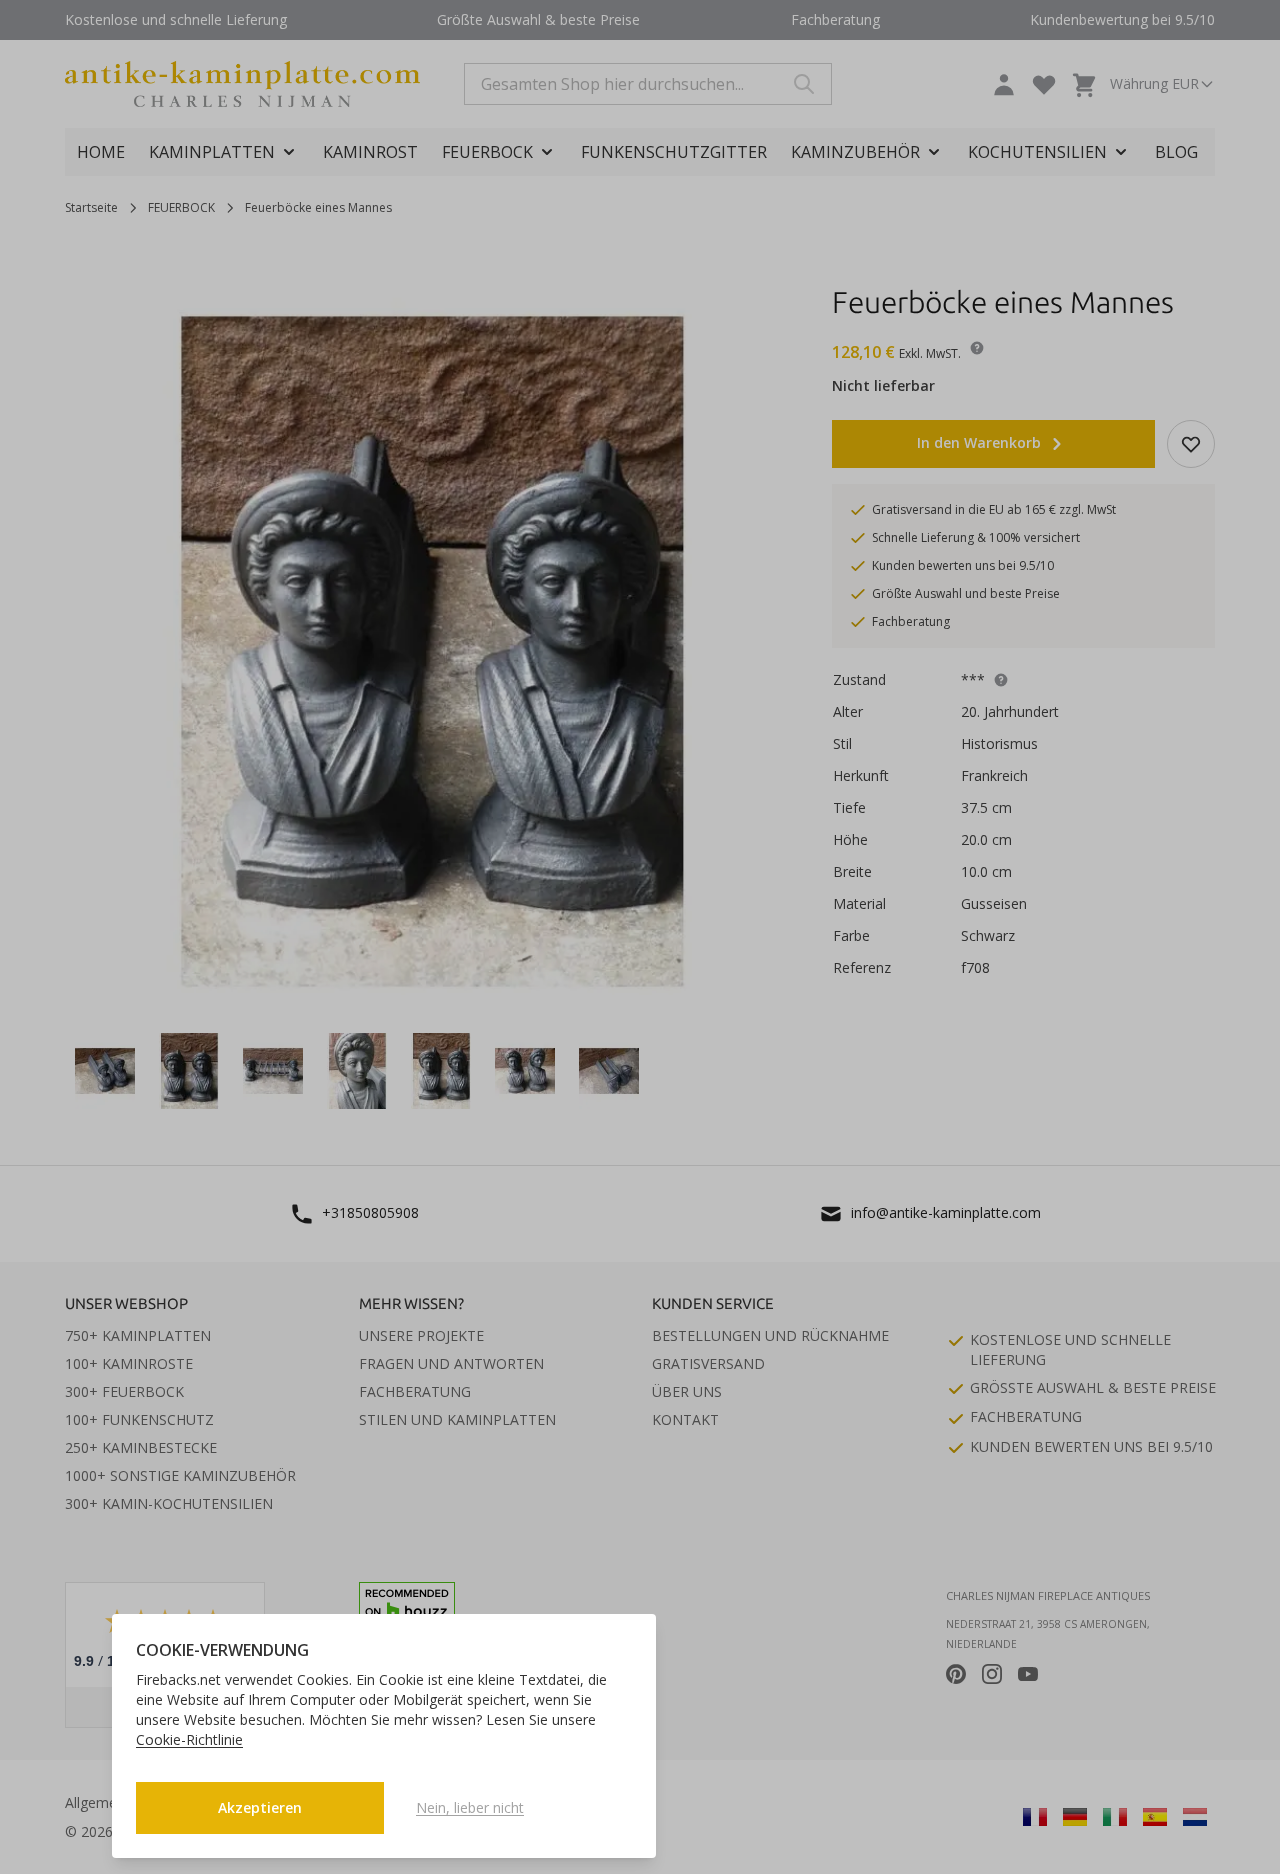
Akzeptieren (260, 1807)
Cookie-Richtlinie (189, 1739)
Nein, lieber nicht (470, 1807)
